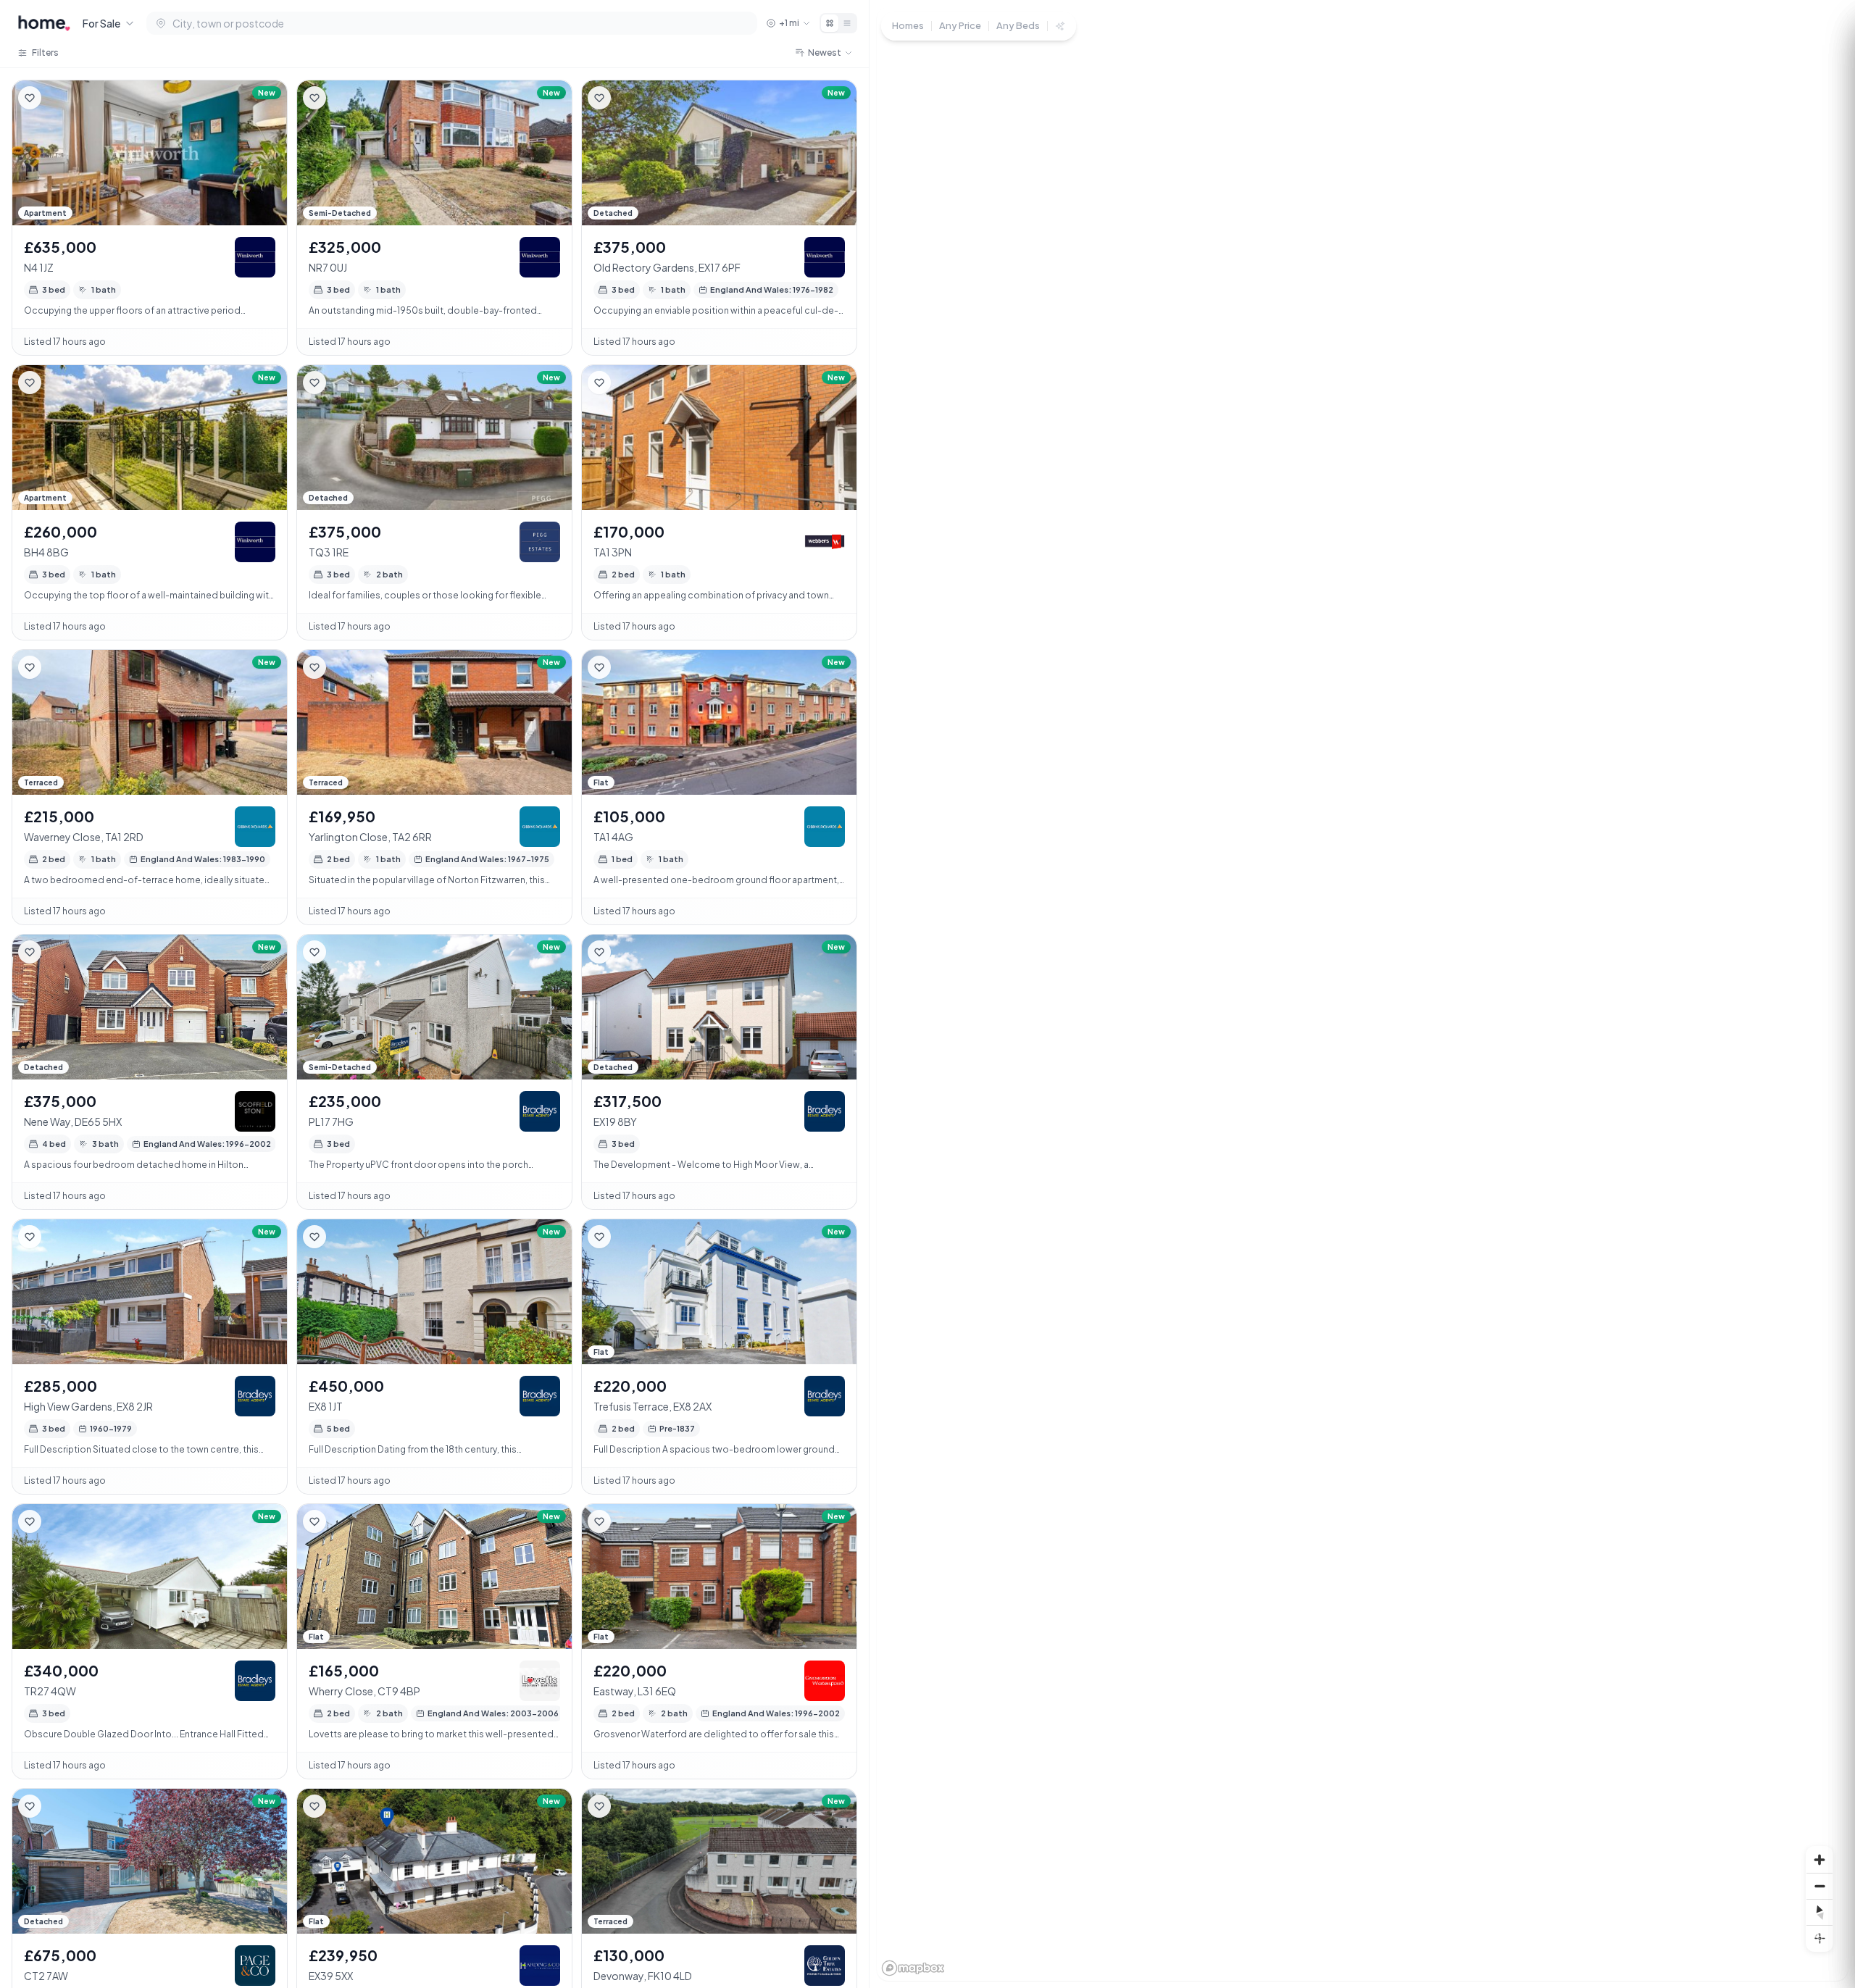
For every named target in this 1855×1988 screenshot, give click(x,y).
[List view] (847, 23)
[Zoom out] (1819, 1886)
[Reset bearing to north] (1819, 1912)
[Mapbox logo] (913, 1968)
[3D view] (1819, 1938)
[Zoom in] (1819, 1860)
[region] (1362, 994)
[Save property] (30, 98)
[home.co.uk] (44, 23)
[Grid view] (830, 23)
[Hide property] (59, 98)
